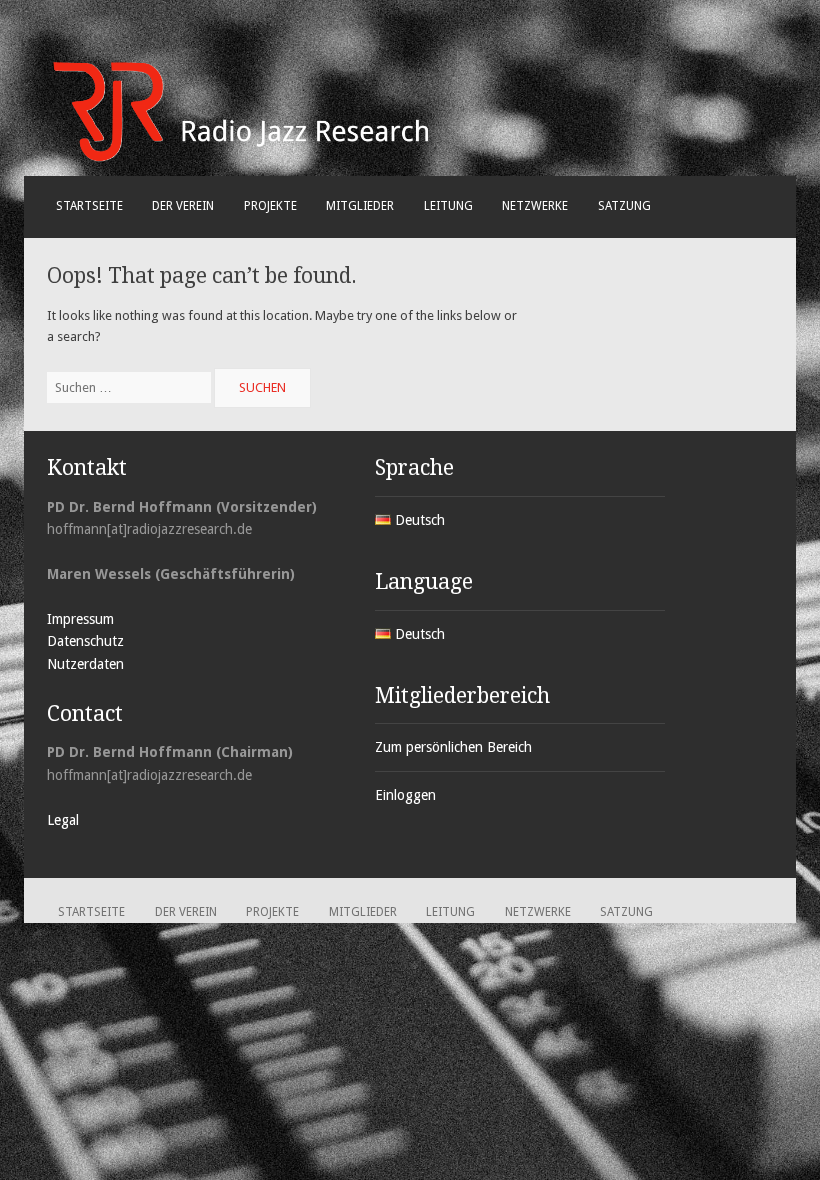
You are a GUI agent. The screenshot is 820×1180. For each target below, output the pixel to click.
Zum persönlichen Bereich (453, 747)
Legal (63, 820)
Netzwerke (535, 206)
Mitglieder (360, 206)
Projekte (270, 206)
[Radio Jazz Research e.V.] (242, 158)
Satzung (624, 206)
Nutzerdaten (85, 664)
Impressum (80, 619)
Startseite (89, 206)
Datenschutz (85, 641)
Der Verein (183, 206)
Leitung (448, 206)
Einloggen (405, 795)
